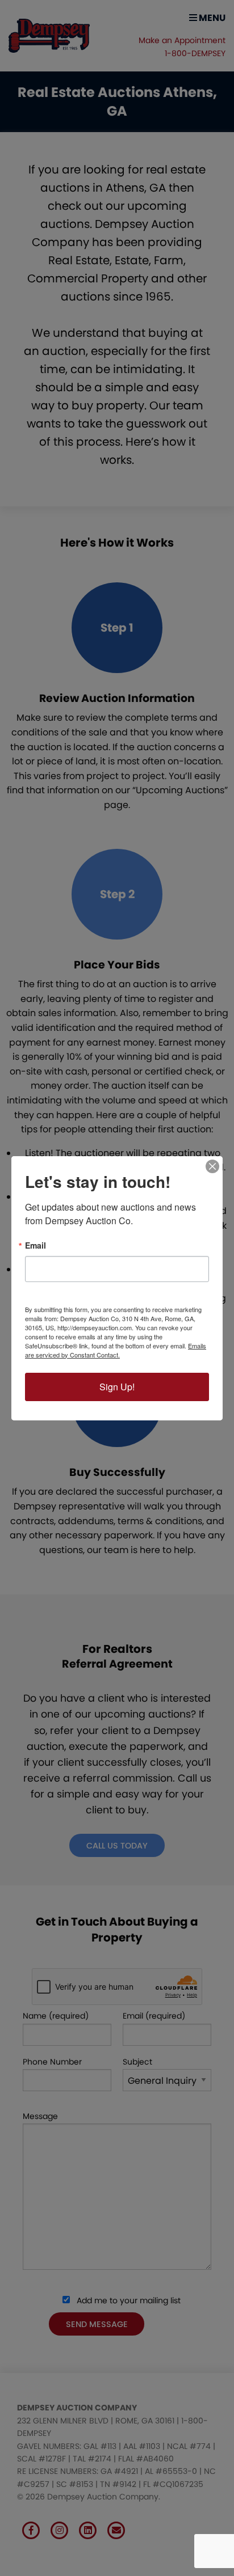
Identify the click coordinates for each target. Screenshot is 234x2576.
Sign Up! (117, 1387)
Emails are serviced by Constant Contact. (116, 1350)
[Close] (212, 1166)
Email (35, 1245)
